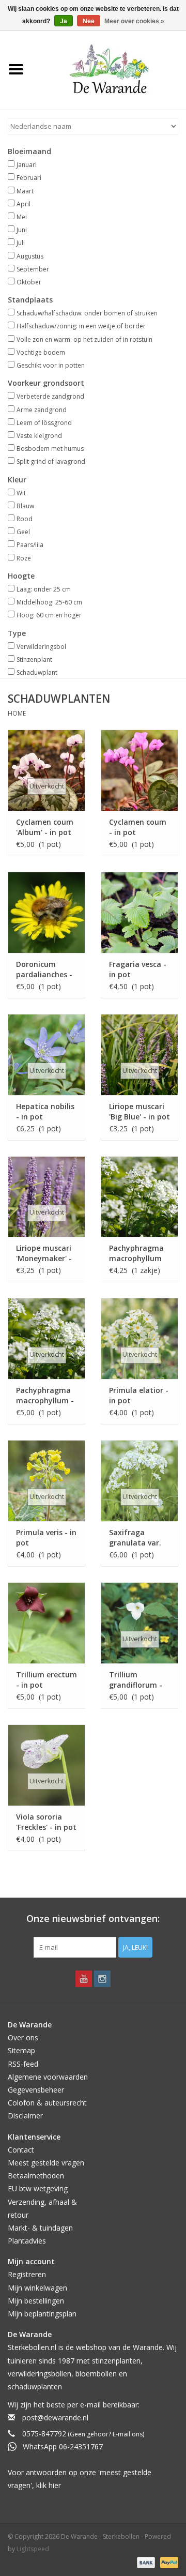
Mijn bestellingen (36, 2301)
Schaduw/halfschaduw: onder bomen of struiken (87, 313)
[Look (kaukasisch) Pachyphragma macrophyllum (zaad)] (139, 1197)
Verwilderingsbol (41, 647)
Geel (23, 532)
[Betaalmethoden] (145, 2562)
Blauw (25, 506)
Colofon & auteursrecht (47, 2103)
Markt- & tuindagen (40, 2228)
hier (55, 2485)
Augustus (30, 256)
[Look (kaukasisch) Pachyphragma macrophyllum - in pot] (47, 1338)
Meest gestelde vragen (46, 2163)
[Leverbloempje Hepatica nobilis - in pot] (47, 1055)
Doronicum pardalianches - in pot (44, 969)
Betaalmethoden (36, 2176)
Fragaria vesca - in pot (138, 969)
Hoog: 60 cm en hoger (49, 615)
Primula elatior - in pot (139, 1395)
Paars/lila (30, 545)
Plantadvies (27, 2241)
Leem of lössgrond (44, 423)
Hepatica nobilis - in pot (45, 1111)
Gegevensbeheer (36, 2090)
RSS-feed (23, 2064)
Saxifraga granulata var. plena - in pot (135, 1538)
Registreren (27, 2274)
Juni (22, 230)
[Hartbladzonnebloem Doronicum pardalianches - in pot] (47, 912)
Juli (21, 243)
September (33, 269)
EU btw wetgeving (38, 2188)
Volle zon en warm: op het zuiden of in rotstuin (84, 339)
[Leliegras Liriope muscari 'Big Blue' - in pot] (139, 1055)
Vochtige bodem (41, 352)
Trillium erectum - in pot (47, 1680)
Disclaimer (25, 2116)
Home (17, 713)
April (24, 204)
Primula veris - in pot (46, 1537)
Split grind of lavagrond (51, 461)
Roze (24, 558)
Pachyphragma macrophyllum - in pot (45, 1396)
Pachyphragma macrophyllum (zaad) (136, 1253)
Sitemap (21, 2050)
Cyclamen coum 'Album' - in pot (45, 827)
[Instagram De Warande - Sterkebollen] (102, 1979)
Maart (25, 191)
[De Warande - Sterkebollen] (109, 69)
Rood (25, 519)
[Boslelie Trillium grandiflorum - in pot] (139, 1623)
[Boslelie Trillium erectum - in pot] (47, 1623)
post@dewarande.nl (55, 2418)
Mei (22, 217)
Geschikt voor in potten (51, 365)
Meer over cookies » (134, 21)
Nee (89, 21)
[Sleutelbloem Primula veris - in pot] (47, 1481)
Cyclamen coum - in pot (138, 827)
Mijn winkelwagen (37, 2288)
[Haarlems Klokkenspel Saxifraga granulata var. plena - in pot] (139, 1481)
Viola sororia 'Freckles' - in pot (46, 1822)
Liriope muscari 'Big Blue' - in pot (139, 1111)
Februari (29, 178)
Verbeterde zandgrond (50, 396)
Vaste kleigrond (39, 436)
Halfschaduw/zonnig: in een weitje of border (81, 326)
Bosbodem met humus (50, 449)
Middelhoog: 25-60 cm (49, 602)
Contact (21, 2150)
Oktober (29, 282)
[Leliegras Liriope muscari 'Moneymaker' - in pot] (47, 1197)
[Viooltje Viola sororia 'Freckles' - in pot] (47, 1765)
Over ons (23, 2037)
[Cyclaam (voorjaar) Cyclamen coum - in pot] (139, 770)
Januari (27, 165)
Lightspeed (33, 2549)
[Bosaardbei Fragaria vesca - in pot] (139, 912)
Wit (21, 493)
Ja (64, 21)
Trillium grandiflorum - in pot (136, 1680)
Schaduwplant (37, 672)
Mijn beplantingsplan (42, 2314)
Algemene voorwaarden (48, 2077)
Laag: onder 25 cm (44, 589)
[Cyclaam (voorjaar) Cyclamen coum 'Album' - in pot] (47, 770)
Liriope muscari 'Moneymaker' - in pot (44, 1253)
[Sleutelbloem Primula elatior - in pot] (139, 1338)
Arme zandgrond (42, 410)
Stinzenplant (34, 660)
